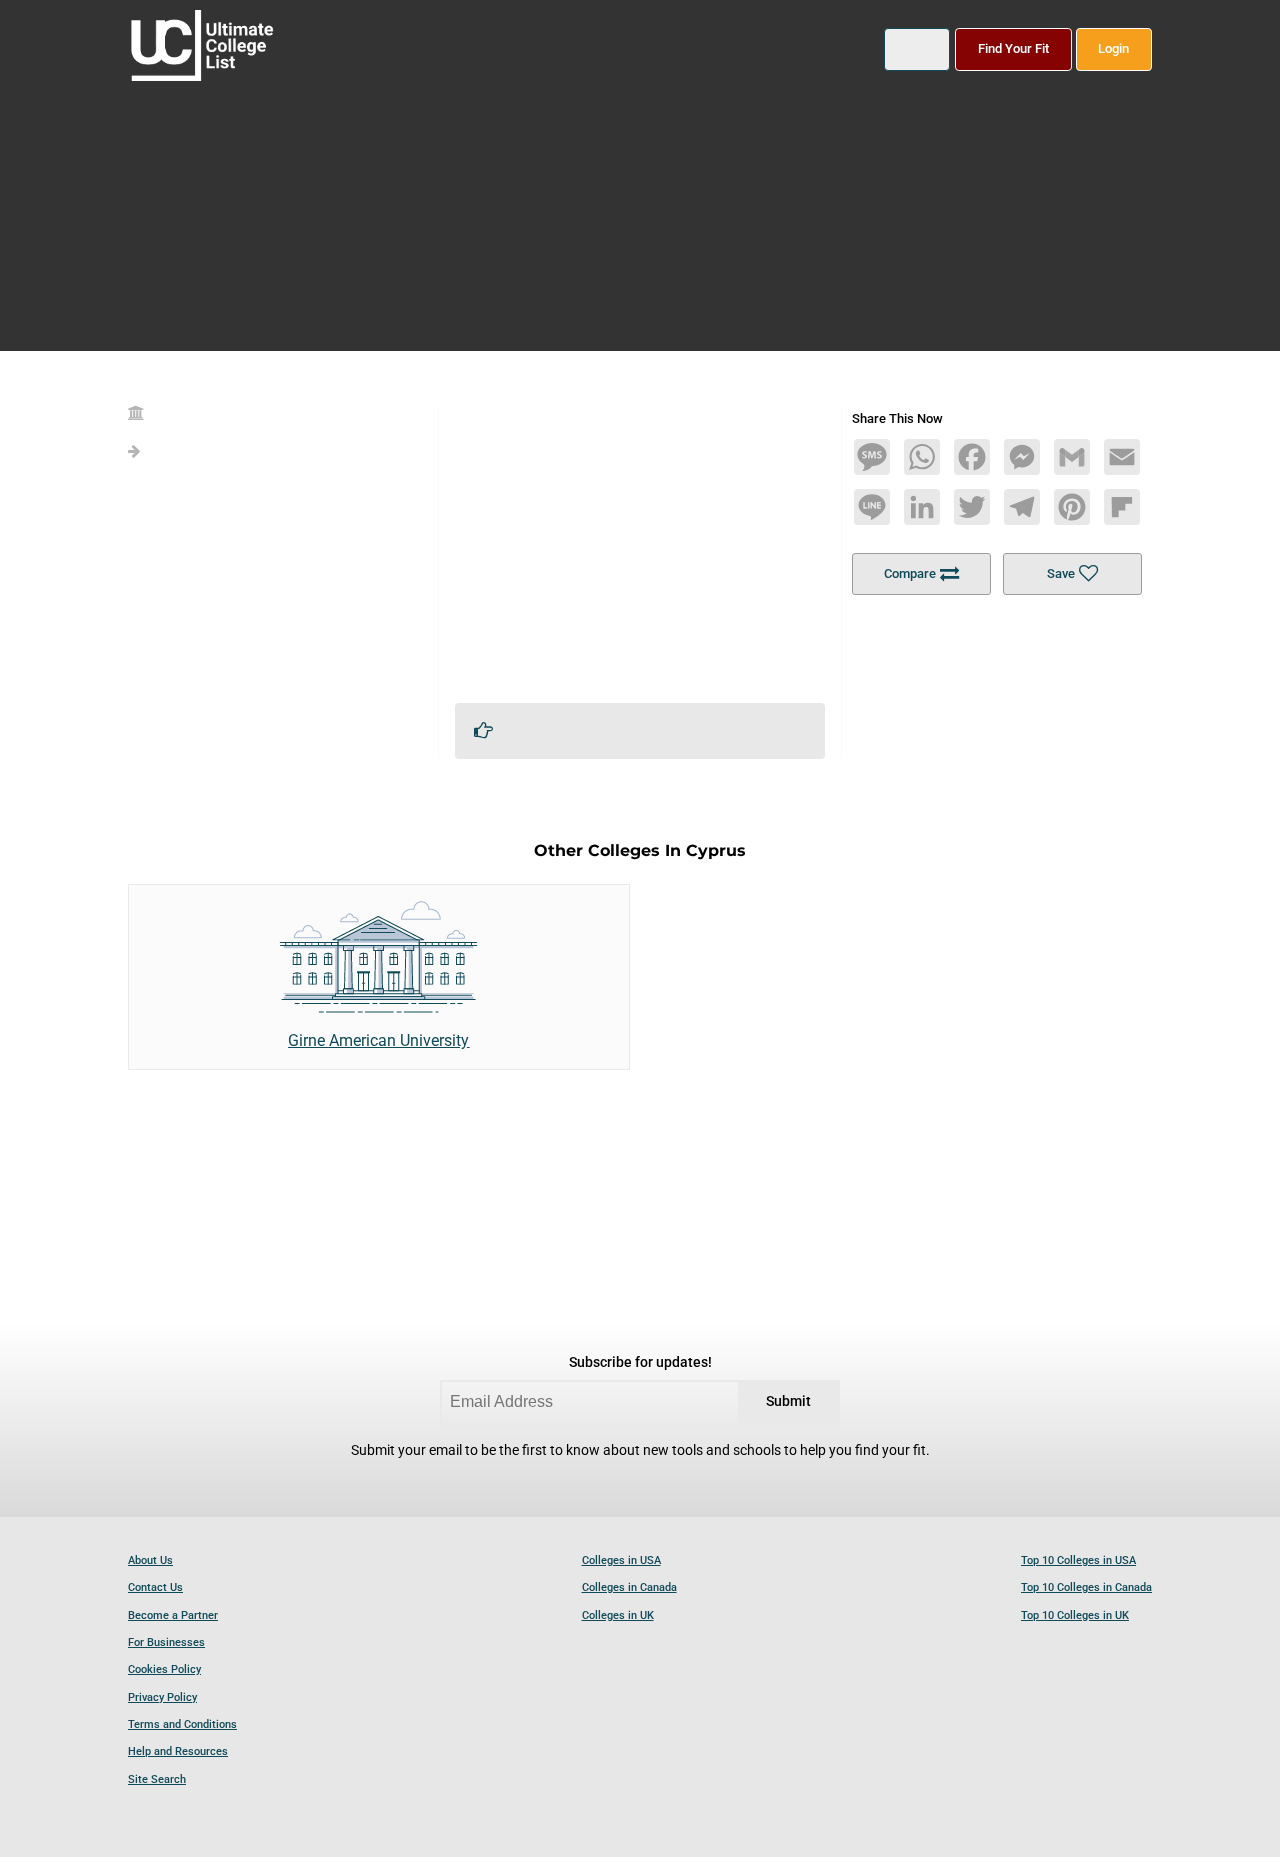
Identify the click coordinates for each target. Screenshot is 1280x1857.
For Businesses (166, 1642)
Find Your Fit (1013, 48)
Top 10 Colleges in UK (1075, 1615)
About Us (150, 1560)
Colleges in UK (618, 1615)
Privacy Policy (162, 1697)
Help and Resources (178, 1751)
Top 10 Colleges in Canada (1086, 1587)
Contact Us (155, 1587)
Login (1113, 48)
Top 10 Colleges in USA (1078, 1560)
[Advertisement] (640, 547)
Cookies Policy (164, 1669)
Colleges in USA (621, 1560)
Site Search (157, 1779)
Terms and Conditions (182, 1724)
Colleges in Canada (629, 1587)
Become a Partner (173, 1615)
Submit (788, 1401)
